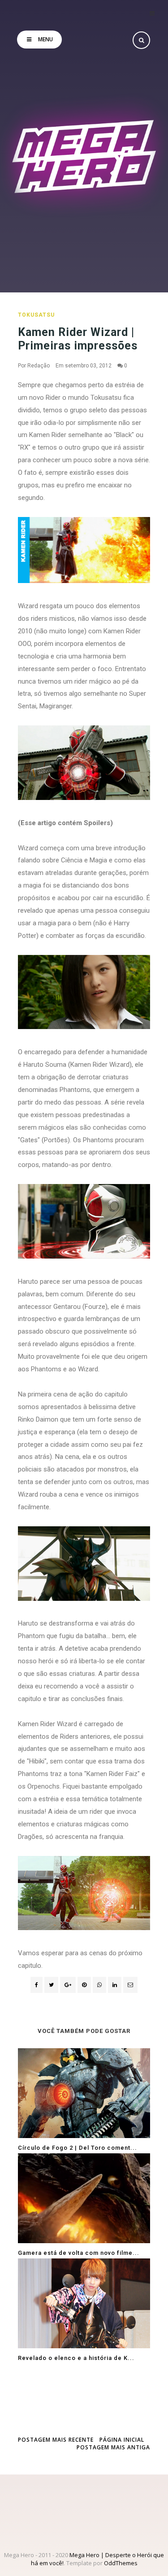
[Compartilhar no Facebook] (37, 1985)
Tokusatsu (36, 315)
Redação (39, 366)
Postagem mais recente (56, 2440)
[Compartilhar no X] (51, 1985)
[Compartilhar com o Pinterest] (130, 1985)
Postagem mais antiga (113, 2447)
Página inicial (122, 2440)
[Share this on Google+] (68, 1985)
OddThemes (121, 2563)
